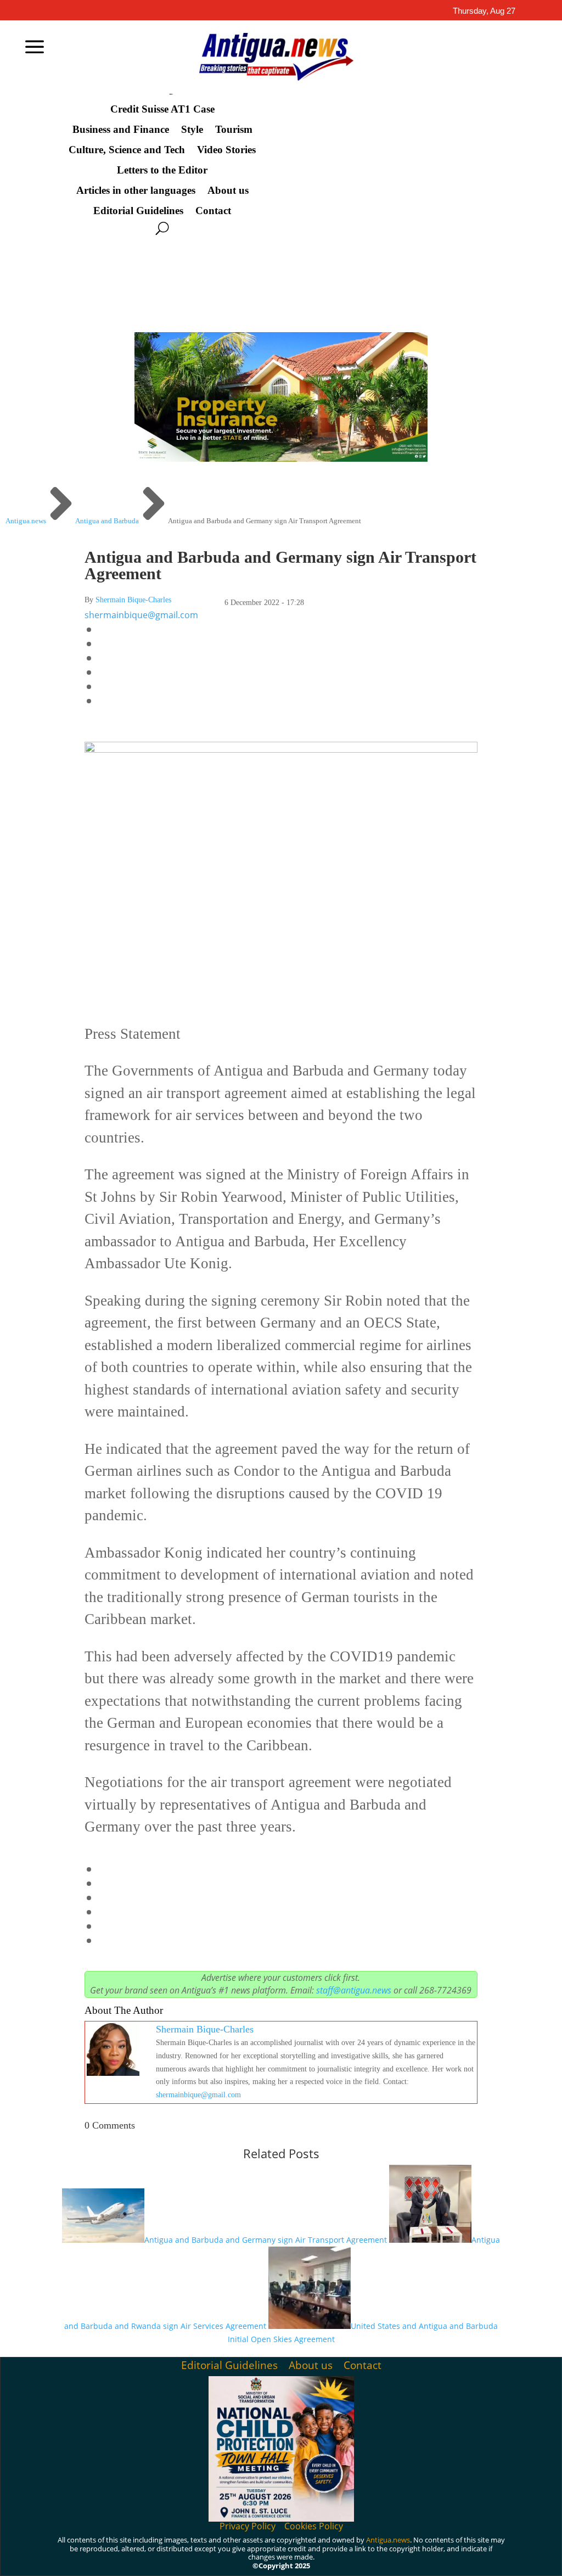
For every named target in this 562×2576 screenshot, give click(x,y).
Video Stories (226, 150)
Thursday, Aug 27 (484, 11)
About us (228, 191)
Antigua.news (388, 2540)
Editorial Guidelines (138, 211)
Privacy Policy (248, 2526)
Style (192, 130)
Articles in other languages (136, 191)
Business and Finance (121, 130)
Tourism (234, 130)
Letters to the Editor (162, 170)
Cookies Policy (314, 2526)
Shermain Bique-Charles (133, 600)
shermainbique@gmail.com (141, 615)
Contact (213, 211)
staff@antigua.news (354, 1990)
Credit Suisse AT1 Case (162, 109)
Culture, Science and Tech (127, 150)
